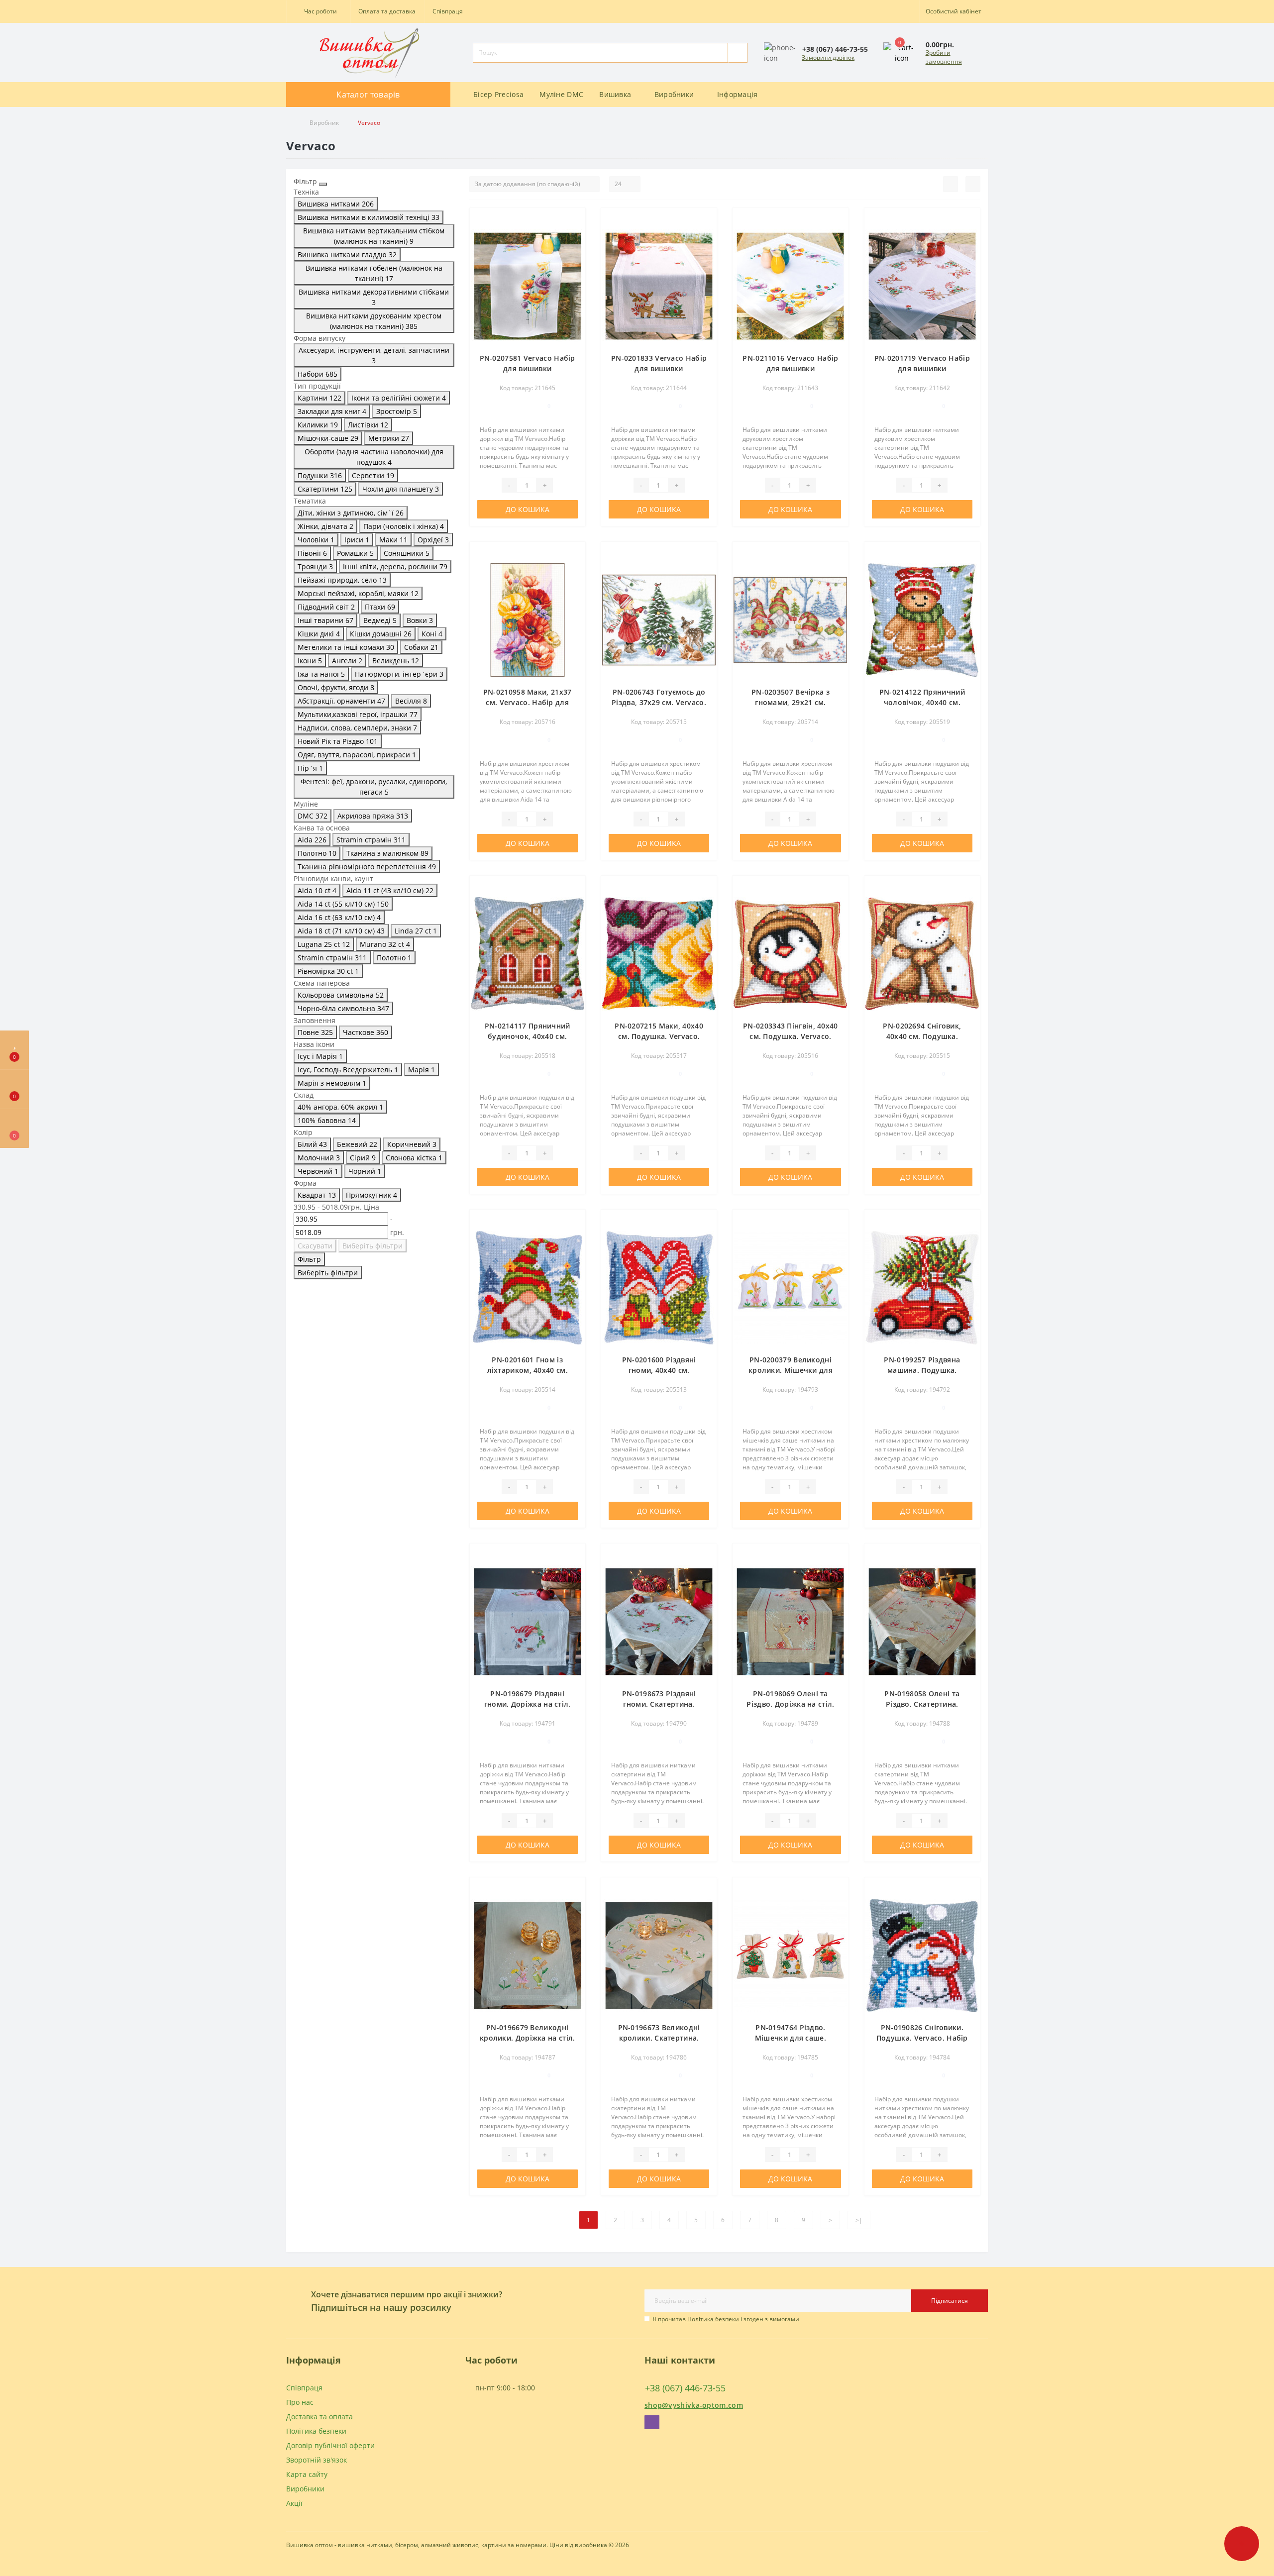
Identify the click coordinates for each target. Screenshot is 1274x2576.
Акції (294, 2503)
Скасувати (315, 1246)
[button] (318, 11)
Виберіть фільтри (372, 1246)
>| (859, 2220)
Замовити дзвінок (828, 57)
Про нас (300, 2402)
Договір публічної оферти (330, 2445)
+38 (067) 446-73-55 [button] (685, 2388)
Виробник (324, 123)
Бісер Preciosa (498, 94)
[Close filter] (323, 184)
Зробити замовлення (944, 57)
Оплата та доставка (387, 11)
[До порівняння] (574, 235)
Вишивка (615, 94)
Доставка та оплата (319, 2417)
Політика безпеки (713, 2319)
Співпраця (448, 11)
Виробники (674, 94)
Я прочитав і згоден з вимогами (726, 2319)
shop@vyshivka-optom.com (694, 2405)
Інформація (738, 94)
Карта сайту (307, 2474)
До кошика (528, 509)
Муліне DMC (561, 94)
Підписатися (950, 2301)
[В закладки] (574, 221)
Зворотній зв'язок (317, 2460)
